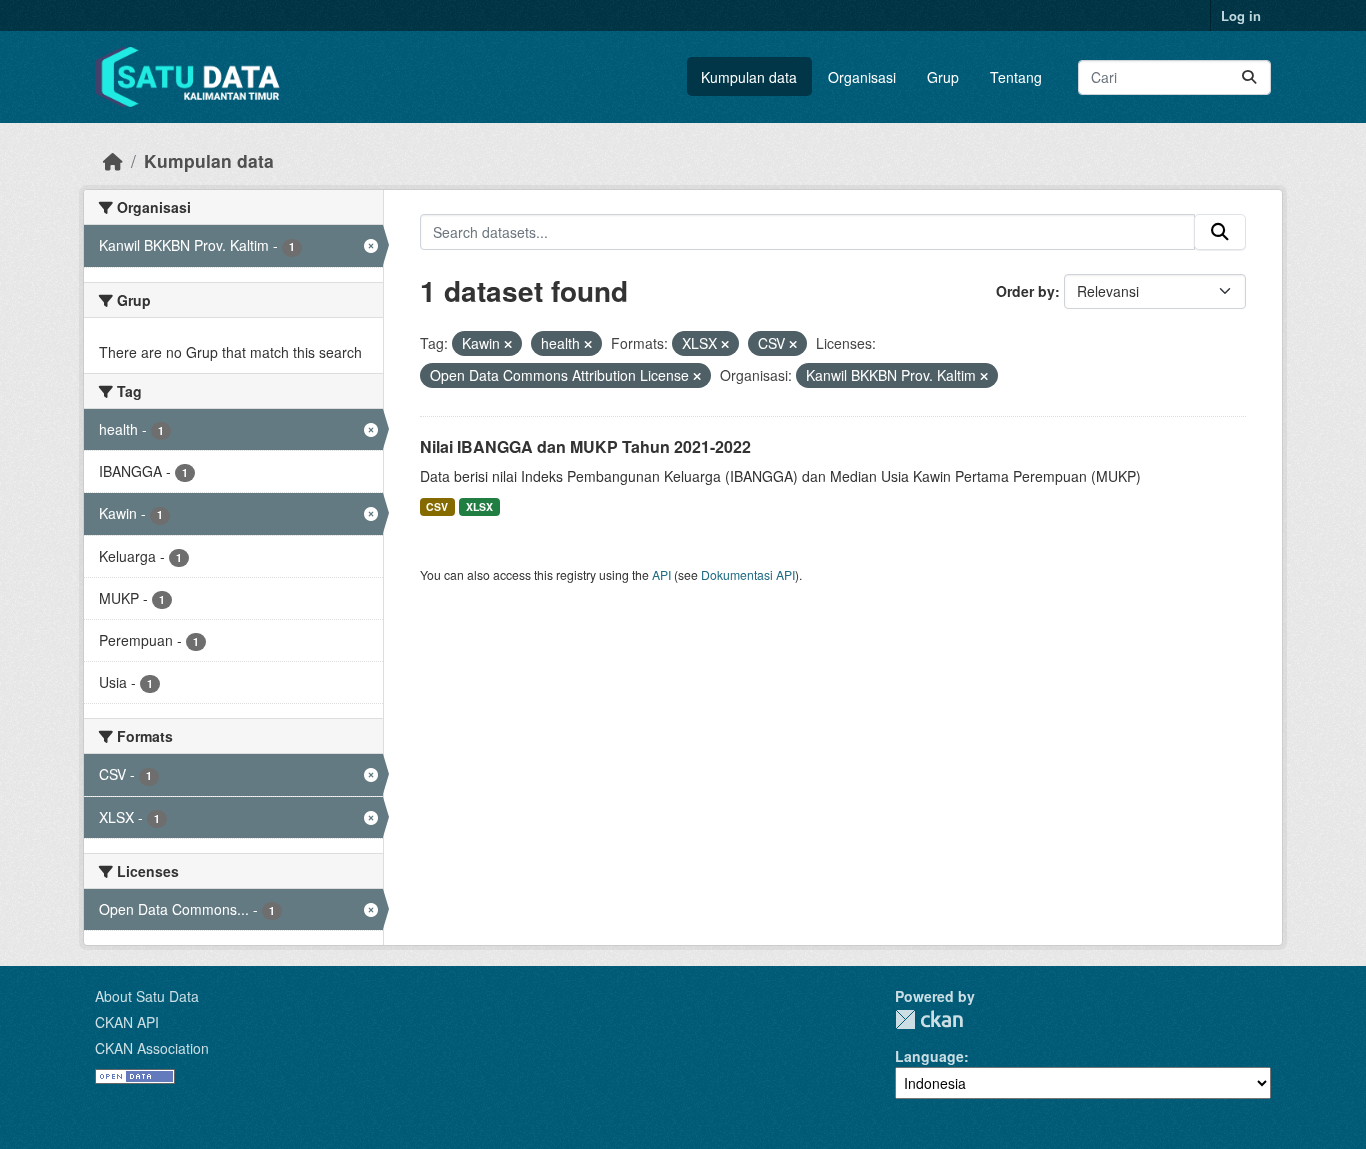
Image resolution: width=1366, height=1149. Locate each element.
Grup (943, 77)
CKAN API (127, 1022)
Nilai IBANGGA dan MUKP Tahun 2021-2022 (585, 446)
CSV (437, 506)
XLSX (479, 506)
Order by (1025, 291)
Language (929, 1056)
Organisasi (862, 77)
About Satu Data (147, 996)
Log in (1241, 15)
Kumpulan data (749, 77)
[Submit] (1249, 77)
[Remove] (508, 344)
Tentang (1016, 77)
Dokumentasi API (748, 574)
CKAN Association (152, 1048)
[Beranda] (113, 160)
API (661, 574)
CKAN (929, 1019)
